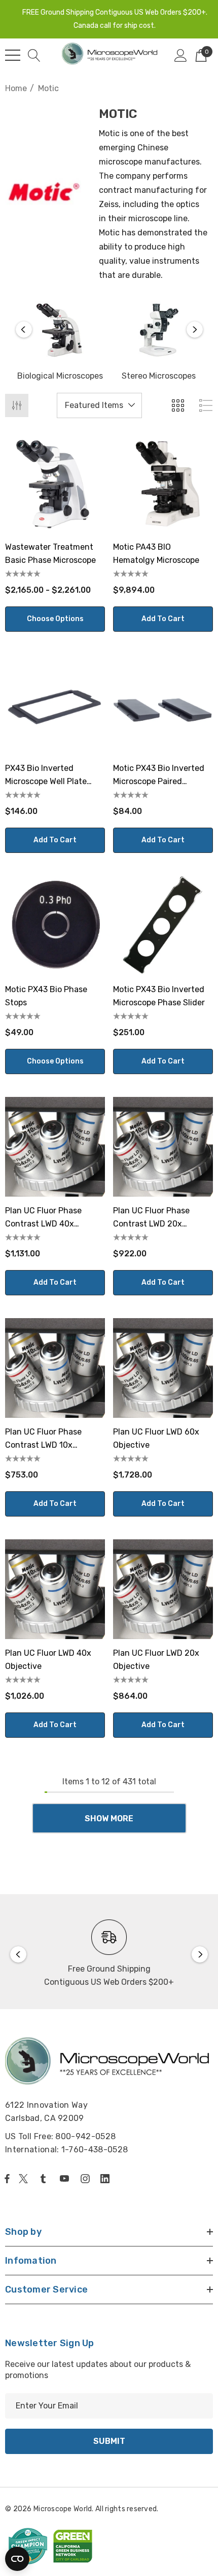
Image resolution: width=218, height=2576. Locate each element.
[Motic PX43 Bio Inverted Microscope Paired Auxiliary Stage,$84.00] (163, 704)
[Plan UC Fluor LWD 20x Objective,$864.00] (163, 1589)
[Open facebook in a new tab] (7, 2179)
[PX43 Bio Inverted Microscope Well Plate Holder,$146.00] (55, 704)
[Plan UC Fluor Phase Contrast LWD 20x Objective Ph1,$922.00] (163, 1147)
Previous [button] (24, 330)
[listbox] (99, 405)
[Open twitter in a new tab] (25, 2179)
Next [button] (195, 330)
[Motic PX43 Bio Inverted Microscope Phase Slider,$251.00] (163, 926)
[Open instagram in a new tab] (87, 2179)
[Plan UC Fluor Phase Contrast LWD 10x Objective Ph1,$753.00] (55, 1368)
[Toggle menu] (13, 55)
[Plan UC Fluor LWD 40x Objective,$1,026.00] (55, 1589)
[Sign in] (181, 55)
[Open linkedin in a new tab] (107, 2179)
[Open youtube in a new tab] (66, 2179)
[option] (60, 342)
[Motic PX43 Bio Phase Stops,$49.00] (55, 926)
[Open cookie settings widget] (17, 2559)
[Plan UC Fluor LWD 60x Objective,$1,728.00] (163, 1368)
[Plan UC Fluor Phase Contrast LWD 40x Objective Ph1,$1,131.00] (55, 1147)
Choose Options (55, 619)
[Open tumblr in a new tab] (45, 2179)
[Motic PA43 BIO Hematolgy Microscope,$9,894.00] (163, 483)
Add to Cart (163, 619)
